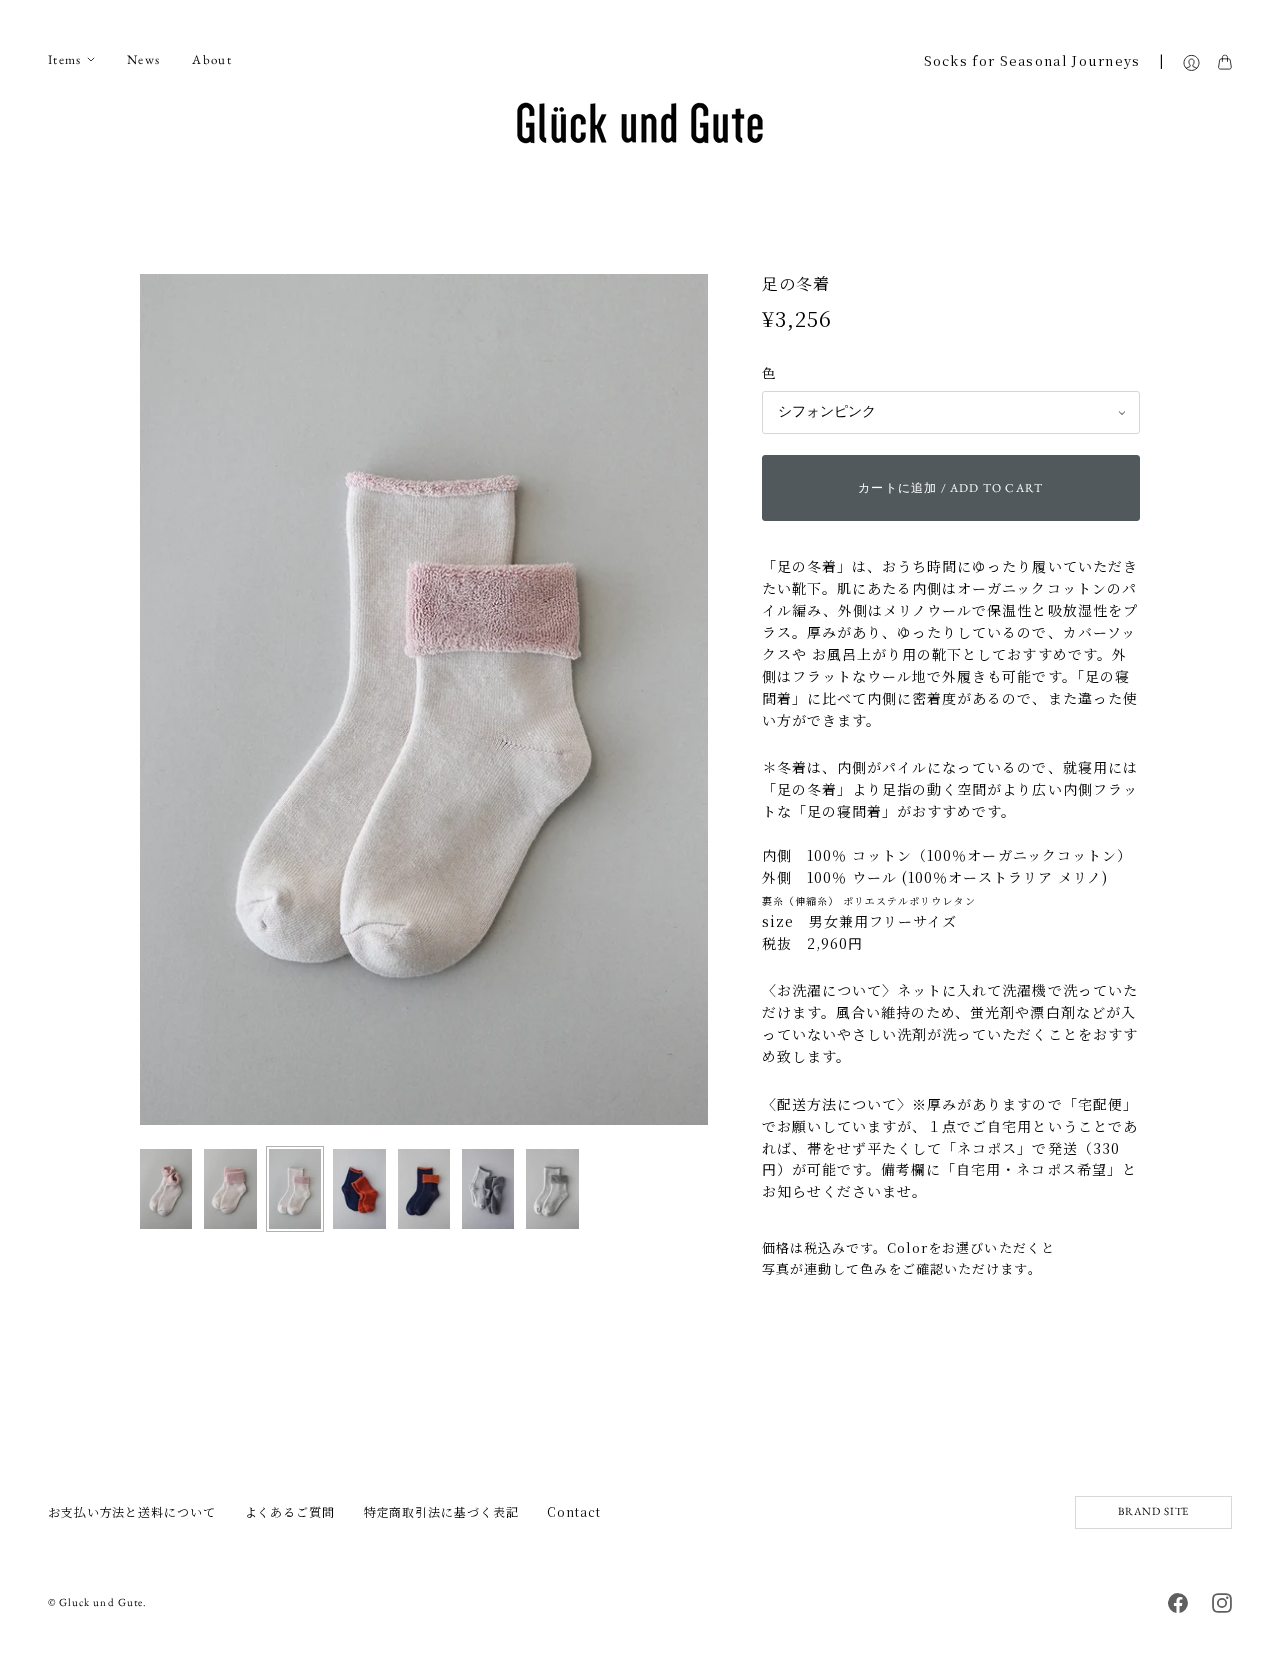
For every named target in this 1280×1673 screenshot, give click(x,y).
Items (65, 59)
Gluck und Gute (101, 1602)
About (212, 59)
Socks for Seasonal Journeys (1032, 61)
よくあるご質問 (290, 1511)
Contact (573, 1511)
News (143, 59)
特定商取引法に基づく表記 (441, 1511)
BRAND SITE (1153, 1511)
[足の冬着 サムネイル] (166, 1189)
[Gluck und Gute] (640, 123)
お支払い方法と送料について (132, 1511)
